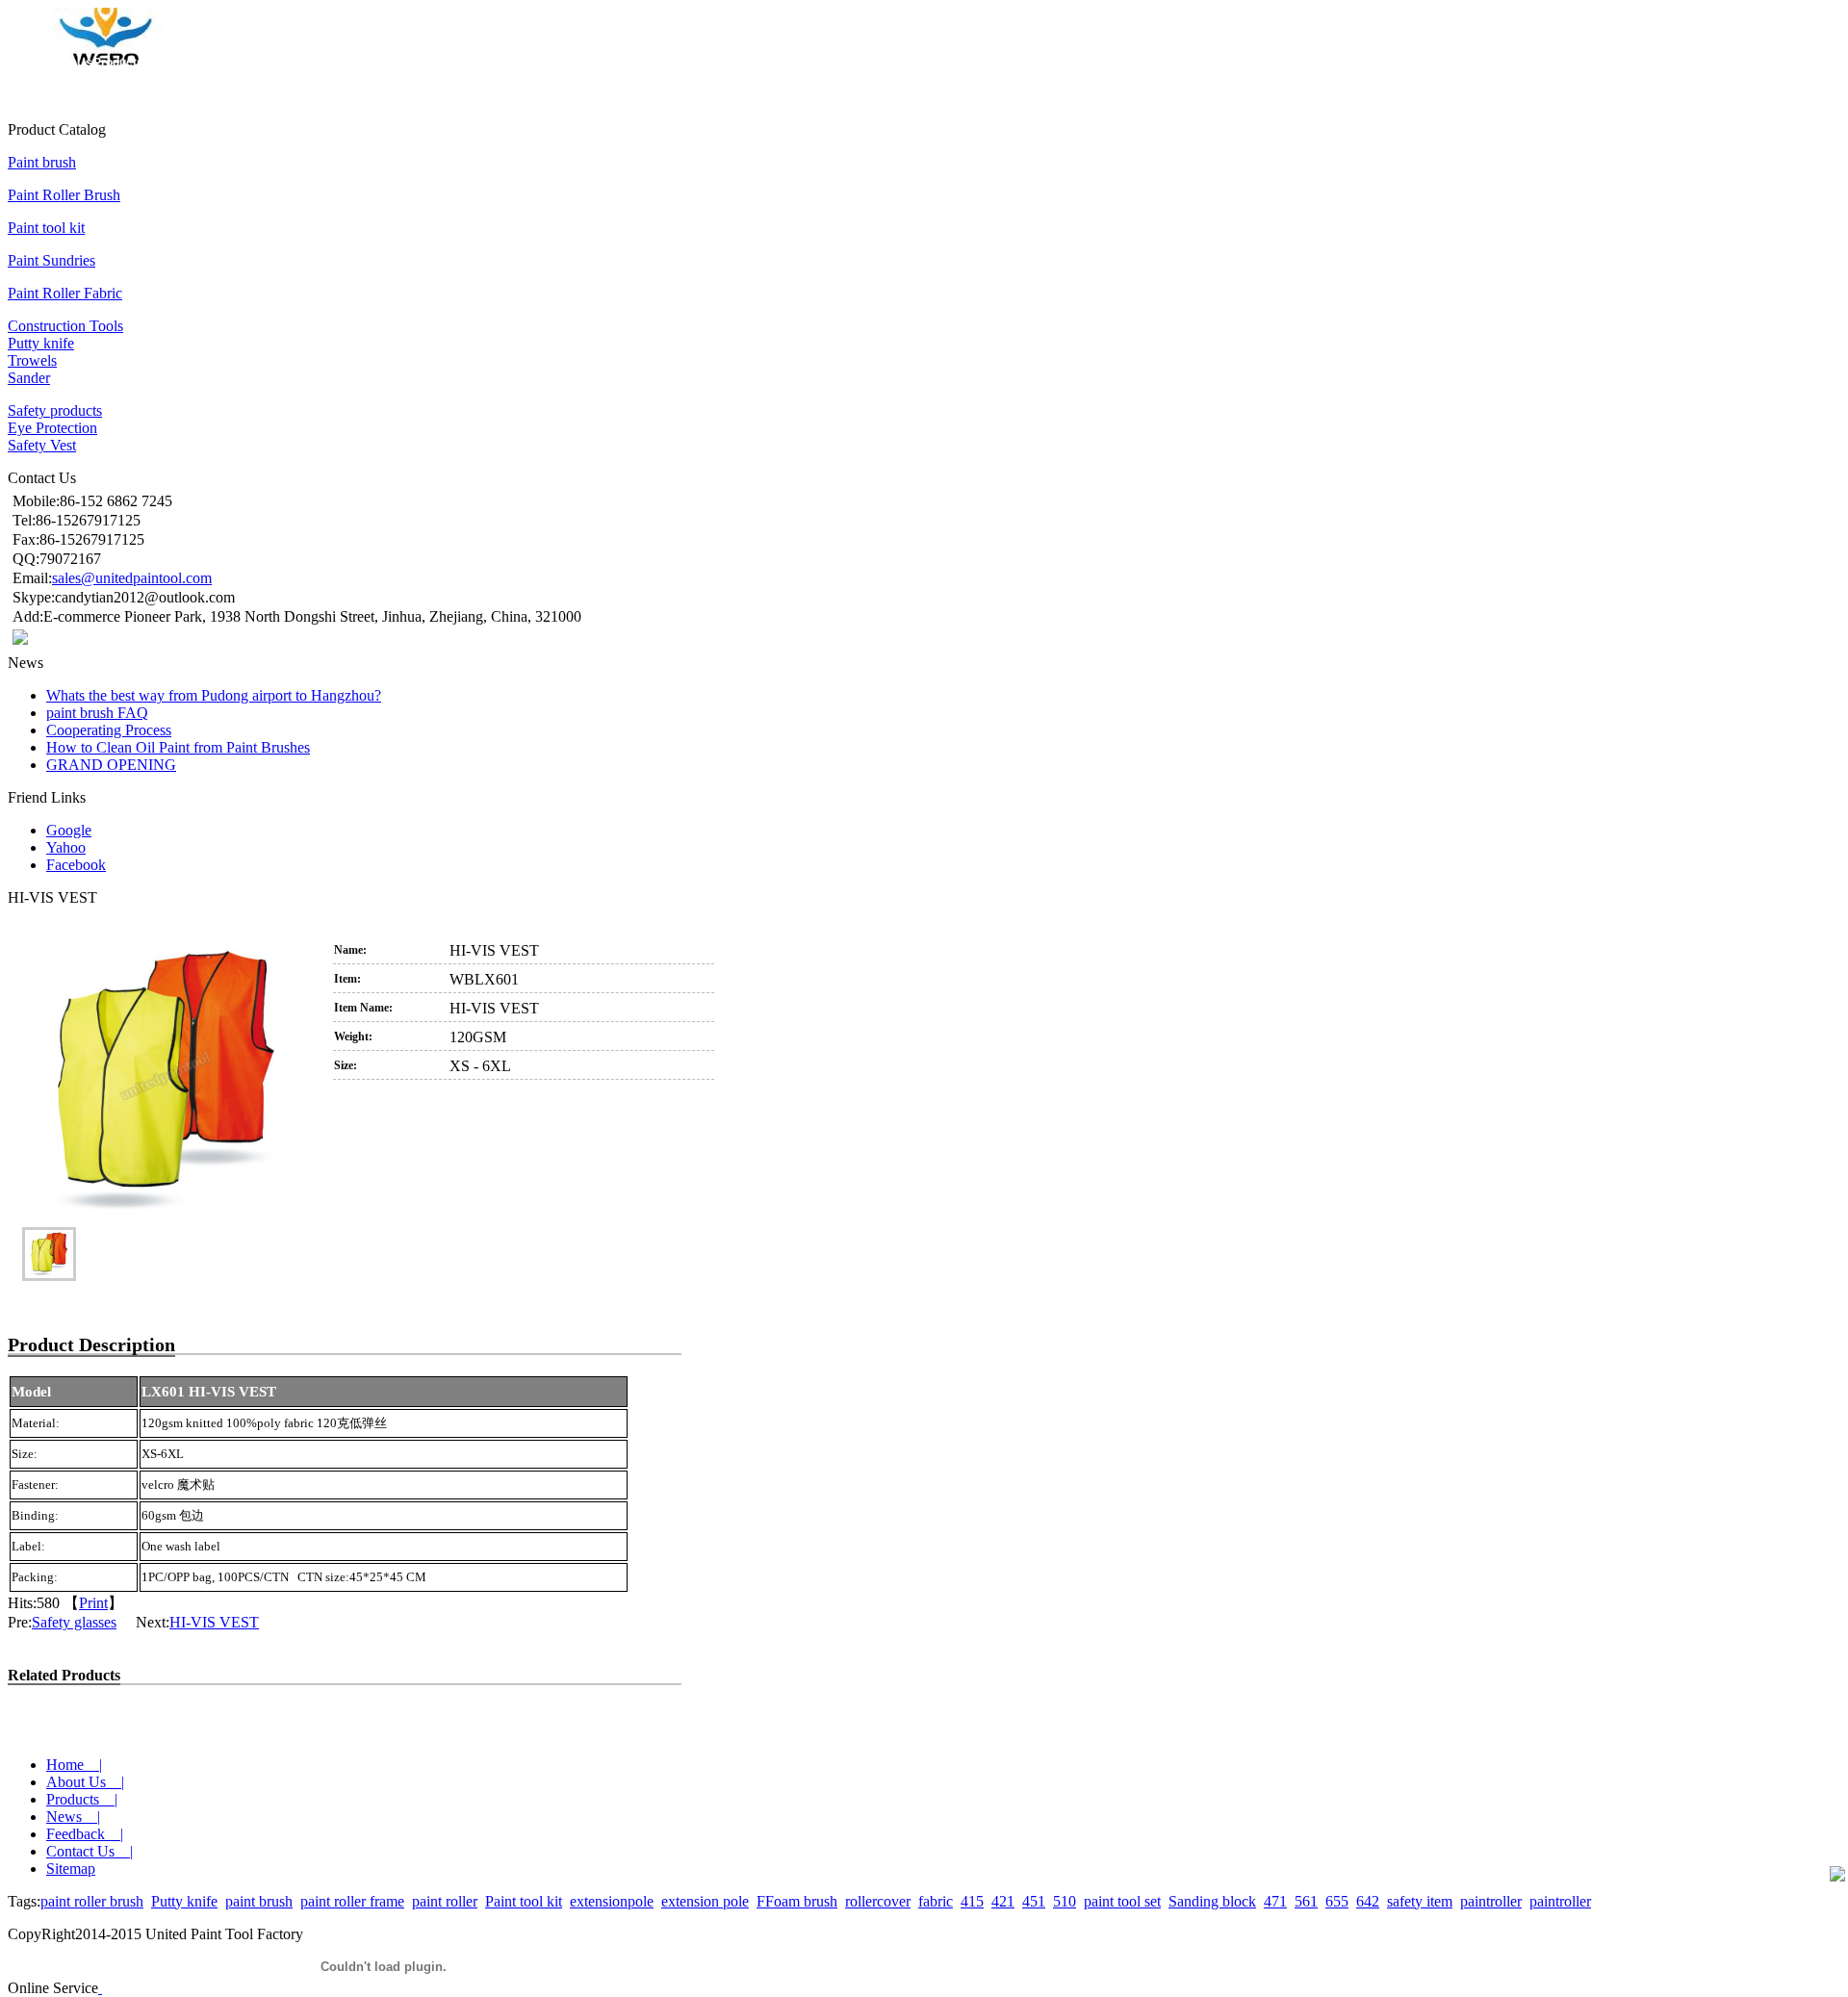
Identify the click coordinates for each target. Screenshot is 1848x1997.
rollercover (878, 1901)
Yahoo (66, 847)
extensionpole (612, 1901)
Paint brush (42, 162)
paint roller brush (92, 1901)
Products (118, 63)
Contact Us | (90, 1851)
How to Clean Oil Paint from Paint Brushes (178, 747)
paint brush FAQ (97, 713)
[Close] (100, 1988)
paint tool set (1122, 1901)
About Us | (85, 1782)
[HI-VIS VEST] (165, 1081)
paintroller (1491, 1901)
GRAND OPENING (111, 765)
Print (93, 1603)
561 (1306, 1901)
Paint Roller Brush (64, 195)
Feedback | (85, 1834)
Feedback (203, 63)
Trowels (32, 360)
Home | (74, 1765)
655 (1337, 1901)
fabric (936, 1901)
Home (24, 63)
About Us (67, 63)
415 (972, 1901)
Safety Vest (42, 445)
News (160, 63)
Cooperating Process (109, 730)
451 (1034, 1901)
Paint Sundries (51, 260)
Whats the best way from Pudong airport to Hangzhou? (214, 695)
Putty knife (41, 343)
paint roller (445, 1901)
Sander (29, 378)
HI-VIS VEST (214, 1622)
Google (69, 830)
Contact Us (262, 63)
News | (73, 1817)
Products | (82, 1799)
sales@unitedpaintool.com (132, 578)
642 (1368, 1901)
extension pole (705, 1901)
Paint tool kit (46, 228)
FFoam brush (797, 1901)
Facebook (76, 865)
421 (1003, 1901)
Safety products (55, 410)
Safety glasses (74, 1622)
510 (1065, 1901)
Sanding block (1212, 1901)
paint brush (259, 1901)
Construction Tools (65, 326)
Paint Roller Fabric (65, 293)
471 (1275, 1901)
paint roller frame (352, 1901)
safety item (1420, 1901)
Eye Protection (52, 428)
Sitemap (71, 1869)
